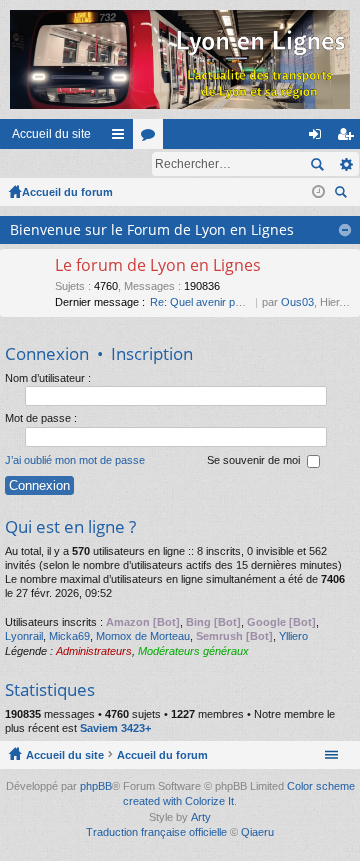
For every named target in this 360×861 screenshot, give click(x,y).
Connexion (47, 353)
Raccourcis (122, 138)
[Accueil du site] (180, 59)
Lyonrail (24, 636)
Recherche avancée (345, 164)
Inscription (152, 353)
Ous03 (297, 302)
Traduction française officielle (156, 832)
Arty (201, 817)
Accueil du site (51, 134)
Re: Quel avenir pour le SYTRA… (231, 302)
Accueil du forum (67, 192)
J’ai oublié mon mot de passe (75, 460)
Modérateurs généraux (193, 651)
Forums (152, 138)
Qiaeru (257, 832)
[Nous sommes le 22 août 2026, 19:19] (318, 192)
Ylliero (293, 636)
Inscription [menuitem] (349, 138)
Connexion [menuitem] (319, 138)
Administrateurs (94, 651)
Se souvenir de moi (255, 460)
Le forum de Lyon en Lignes (158, 266)
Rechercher (317, 164)
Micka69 (69, 636)
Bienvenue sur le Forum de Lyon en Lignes (152, 229)
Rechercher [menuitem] (343, 194)
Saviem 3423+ (115, 728)
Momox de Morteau (143, 636)
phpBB (96, 786)
